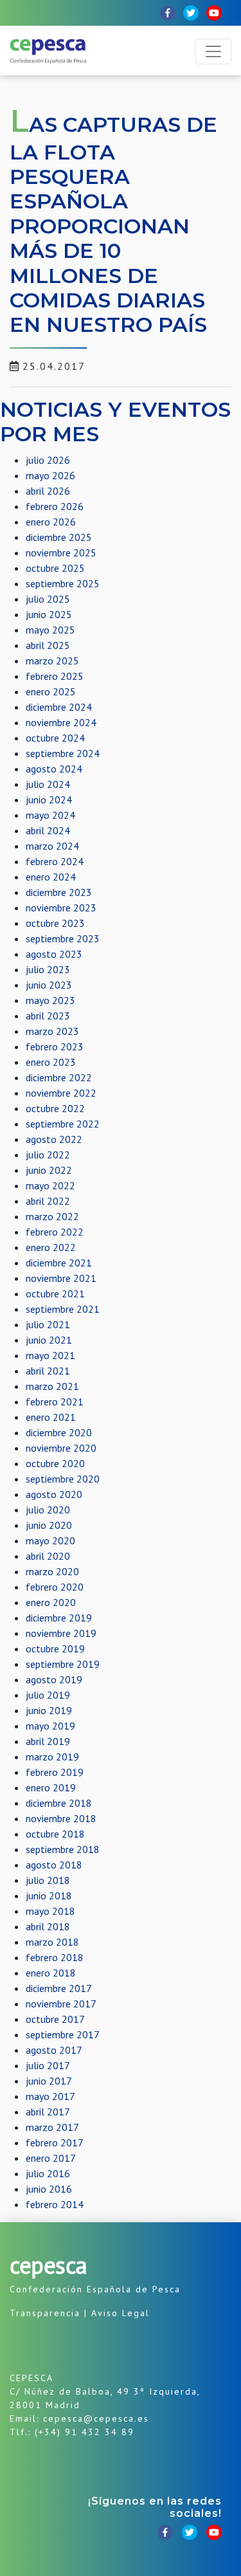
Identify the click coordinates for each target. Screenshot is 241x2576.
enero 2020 (51, 1602)
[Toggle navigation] (213, 51)
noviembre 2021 (61, 1278)
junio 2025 (49, 614)
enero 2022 (51, 1247)
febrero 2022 (55, 1232)
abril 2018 (48, 1926)
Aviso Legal (121, 2313)
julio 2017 (48, 2065)
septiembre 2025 (63, 583)
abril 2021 (48, 1371)
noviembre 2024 (61, 722)
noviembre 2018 (61, 1818)
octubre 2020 (55, 1463)
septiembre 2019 (63, 1664)
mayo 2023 (50, 1000)
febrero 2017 (55, 2142)
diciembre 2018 (59, 1803)
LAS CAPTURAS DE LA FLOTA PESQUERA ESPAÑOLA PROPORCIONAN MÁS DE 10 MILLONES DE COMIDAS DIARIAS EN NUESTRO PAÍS (113, 224)
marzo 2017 (52, 2127)
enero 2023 (51, 1062)
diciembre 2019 (59, 1618)
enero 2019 (51, 1787)
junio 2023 (49, 985)
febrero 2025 (55, 676)
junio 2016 (49, 2189)
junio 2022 (49, 1170)
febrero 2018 (55, 1957)
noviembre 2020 (61, 1448)
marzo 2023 (52, 1031)
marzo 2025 (52, 661)
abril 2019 (48, 1741)
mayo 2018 (50, 1911)
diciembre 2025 (59, 537)
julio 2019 (48, 1695)
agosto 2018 (54, 1865)
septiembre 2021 (63, 1309)
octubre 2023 (55, 923)
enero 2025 (51, 691)
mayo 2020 (50, 1540)
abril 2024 (48, 830)
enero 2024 (51, 877)
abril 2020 (48, 1556)
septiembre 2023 (63, 938)
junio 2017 (49, 2081)
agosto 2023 (54, 954)
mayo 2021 (50, 1355)
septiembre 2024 (63, 753)
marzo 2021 (52, 1386)
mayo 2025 (50, 630)
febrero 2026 (55, 506)
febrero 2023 (55, 1046)
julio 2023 (48, 969)
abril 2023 (48, 1016)
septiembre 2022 (63, 1124)
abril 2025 (48, 645)
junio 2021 (49, 1340)
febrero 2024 (55, 861)
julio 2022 (48, 1155)
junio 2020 (49, 1525)
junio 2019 (49, 1710)
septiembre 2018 (63, 1849)
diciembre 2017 (59, 1988)
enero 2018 (51, 1973)
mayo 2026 (50, 475)
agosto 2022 (54, 1139)
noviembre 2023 (61, 908)
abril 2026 (48, 491)
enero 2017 (51, 2158)
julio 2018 (48, 1880)
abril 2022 (48, 1201)
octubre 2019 (55, 1649)
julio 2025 (48, 599)
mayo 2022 (50, 1185)
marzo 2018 (52, 1942)
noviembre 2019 (61, 1633)
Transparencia (45, 2313)
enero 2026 (51, 522)
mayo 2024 (50, 815)
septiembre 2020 (63, 1479)
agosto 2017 (54, 2050)
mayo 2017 (50, 2096)
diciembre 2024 (59, 707)
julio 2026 (48, 460)
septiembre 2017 (63, 2034)
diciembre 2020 (59, 1432)
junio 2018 (49, 1895)
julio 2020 (48, 1510)
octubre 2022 (55, 1108)
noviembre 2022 (61, 1093)
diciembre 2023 (59, 892)
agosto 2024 (54, 769)
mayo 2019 (50, 1726)
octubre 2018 (55, 1834)
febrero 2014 (55, 2204)
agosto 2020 (54, 1494)
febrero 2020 (55, 1587)
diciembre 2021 (59, 1263)
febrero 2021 (55, 1402)
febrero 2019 (55, 1772)
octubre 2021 (55, 1293)
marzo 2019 (52, 1757)
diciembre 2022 (59, 1077)
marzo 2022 (52, 1216)
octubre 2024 (55, 738)
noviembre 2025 (61, 553)
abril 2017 (48, 2112)
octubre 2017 (55, 2019)
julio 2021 (48, 1324)
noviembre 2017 (61, 2004)
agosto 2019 (54, 1679)
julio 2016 (48, 2173)
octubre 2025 (55, 568)
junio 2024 (49, 799)
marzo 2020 (52, 1571)
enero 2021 (51, 1417)
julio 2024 (48, 784)
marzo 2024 (52, 846)
